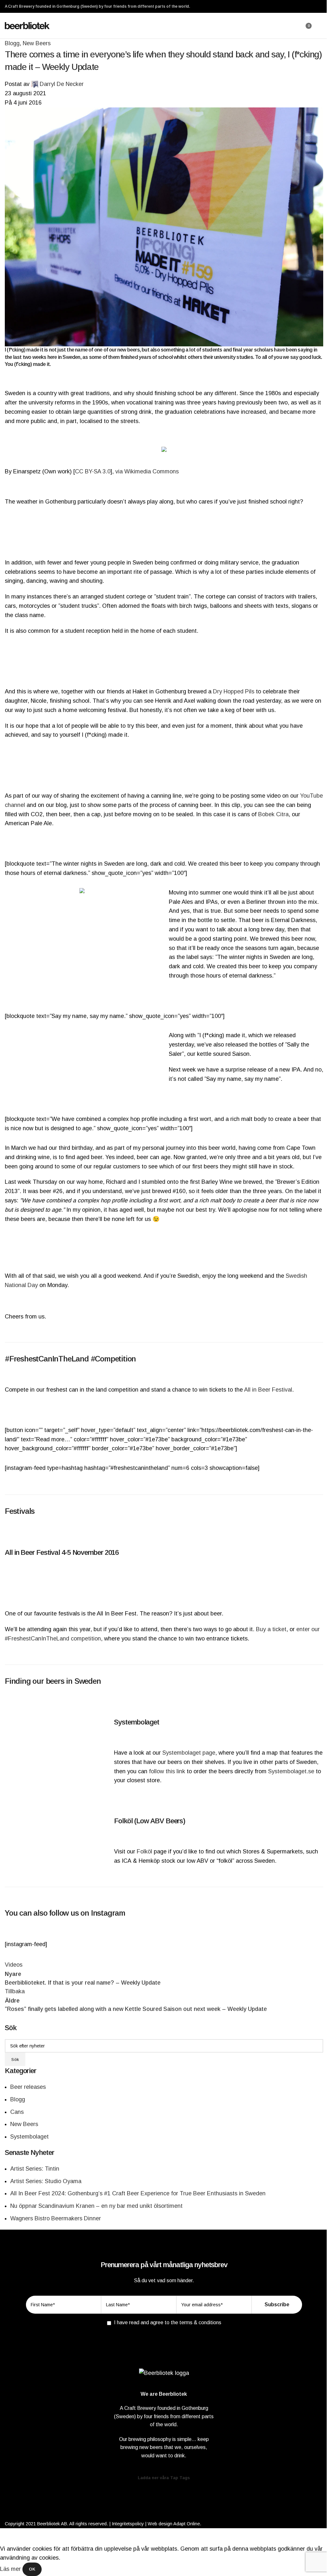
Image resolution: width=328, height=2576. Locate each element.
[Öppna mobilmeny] (321, 26)
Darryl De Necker (62, 84)
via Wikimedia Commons (147, 471)
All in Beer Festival (268, 1390)
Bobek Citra (273, 814)
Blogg (12, 43)
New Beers (37, 43)
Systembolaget (29, 2137)
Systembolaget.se (291, 1771)
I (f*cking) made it (24, 350)
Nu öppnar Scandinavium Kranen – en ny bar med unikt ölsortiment (96, 2206)
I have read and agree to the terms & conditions (168, 2322)
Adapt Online (187, 2524)
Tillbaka (15, 1991)
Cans (17, 2112)
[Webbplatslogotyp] (27, 25)
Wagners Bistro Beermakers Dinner (56, 2218)
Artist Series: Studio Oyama (46, 2181)
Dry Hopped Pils (234, 691)
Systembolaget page (189, 1753)
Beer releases (28, 2087)
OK (32, 2569)
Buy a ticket (271, 1629)
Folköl (144, 1851)
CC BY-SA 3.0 (93, 471)
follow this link (167, 1771)
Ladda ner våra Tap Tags (164, 2478)
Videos (14, 1965)
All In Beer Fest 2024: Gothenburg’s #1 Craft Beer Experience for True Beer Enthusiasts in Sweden (138, 2193)
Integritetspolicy (128, 2524)
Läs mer (11, 2569)
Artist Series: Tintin (35, 2169)
